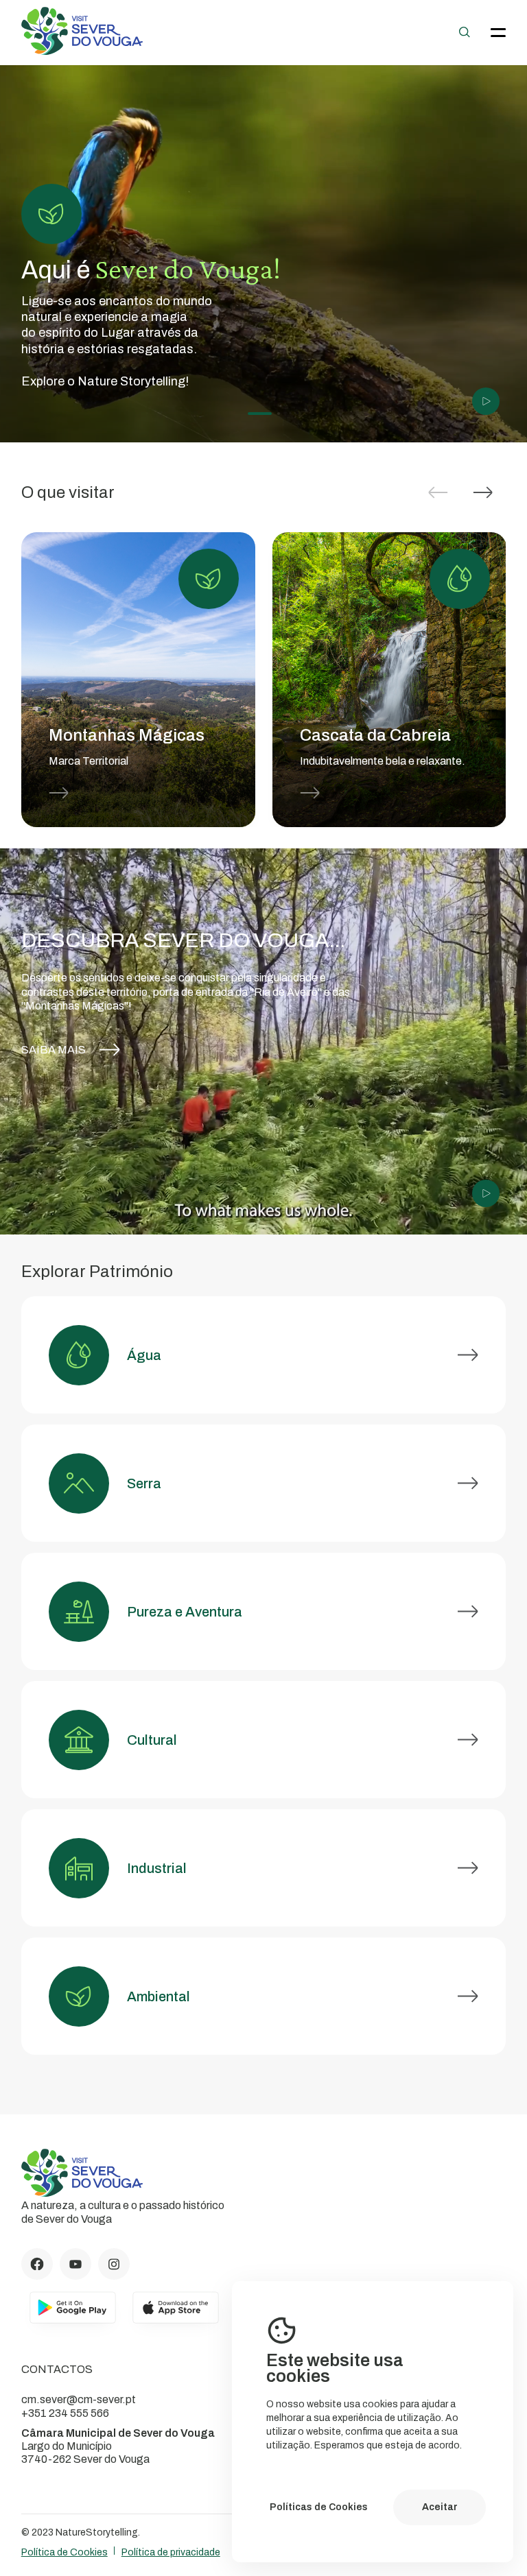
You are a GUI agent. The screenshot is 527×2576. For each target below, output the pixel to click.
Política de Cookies (65, 2552)
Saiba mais (54, 1050)
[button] (483, 492)
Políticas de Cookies (319, 2507)
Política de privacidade (171, 2552)
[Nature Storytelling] (82, 51)
